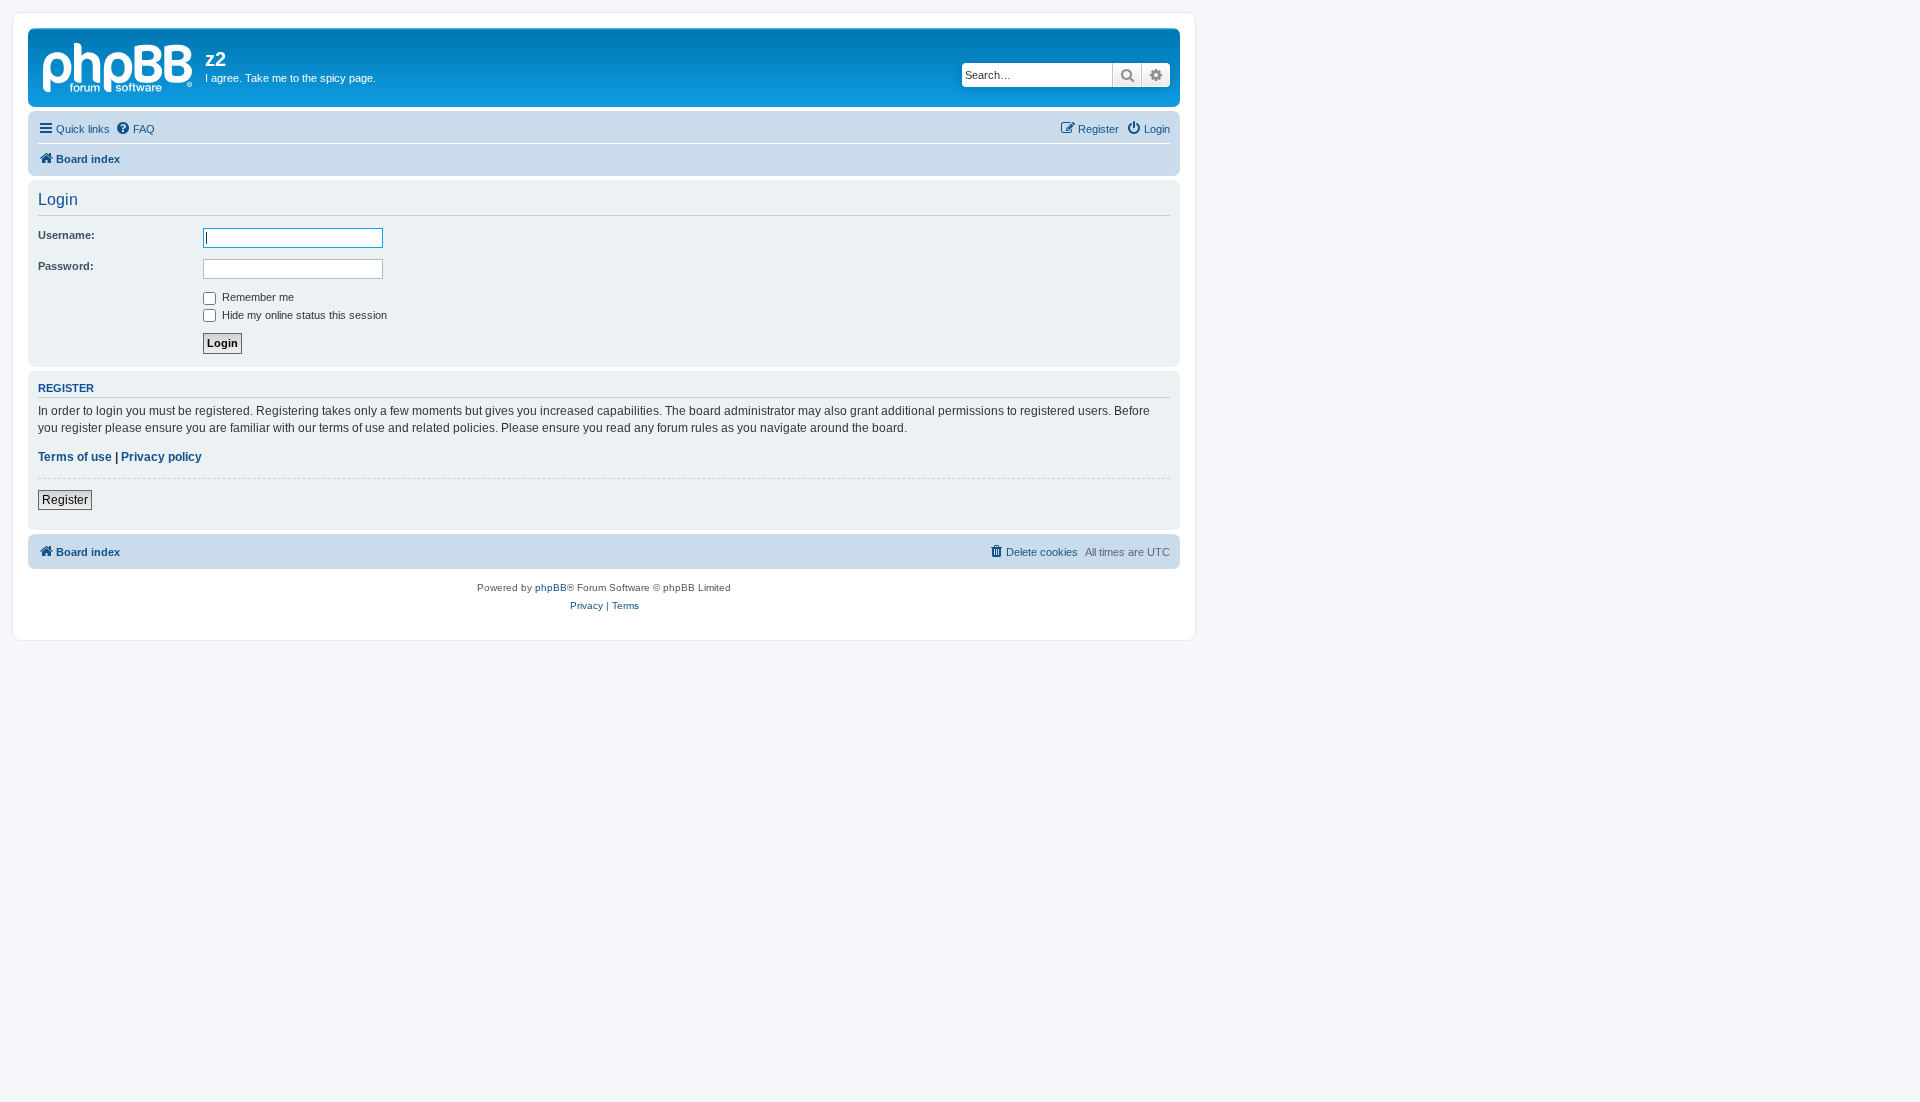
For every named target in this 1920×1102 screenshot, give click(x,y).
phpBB (551, 587)
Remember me (256, 297)
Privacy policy (161, 457)
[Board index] (119, 65)
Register (65, 500)
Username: (66, 235)
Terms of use (75, 457)
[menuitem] (135, 129)
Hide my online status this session (303, 315)
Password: (66, 266)
